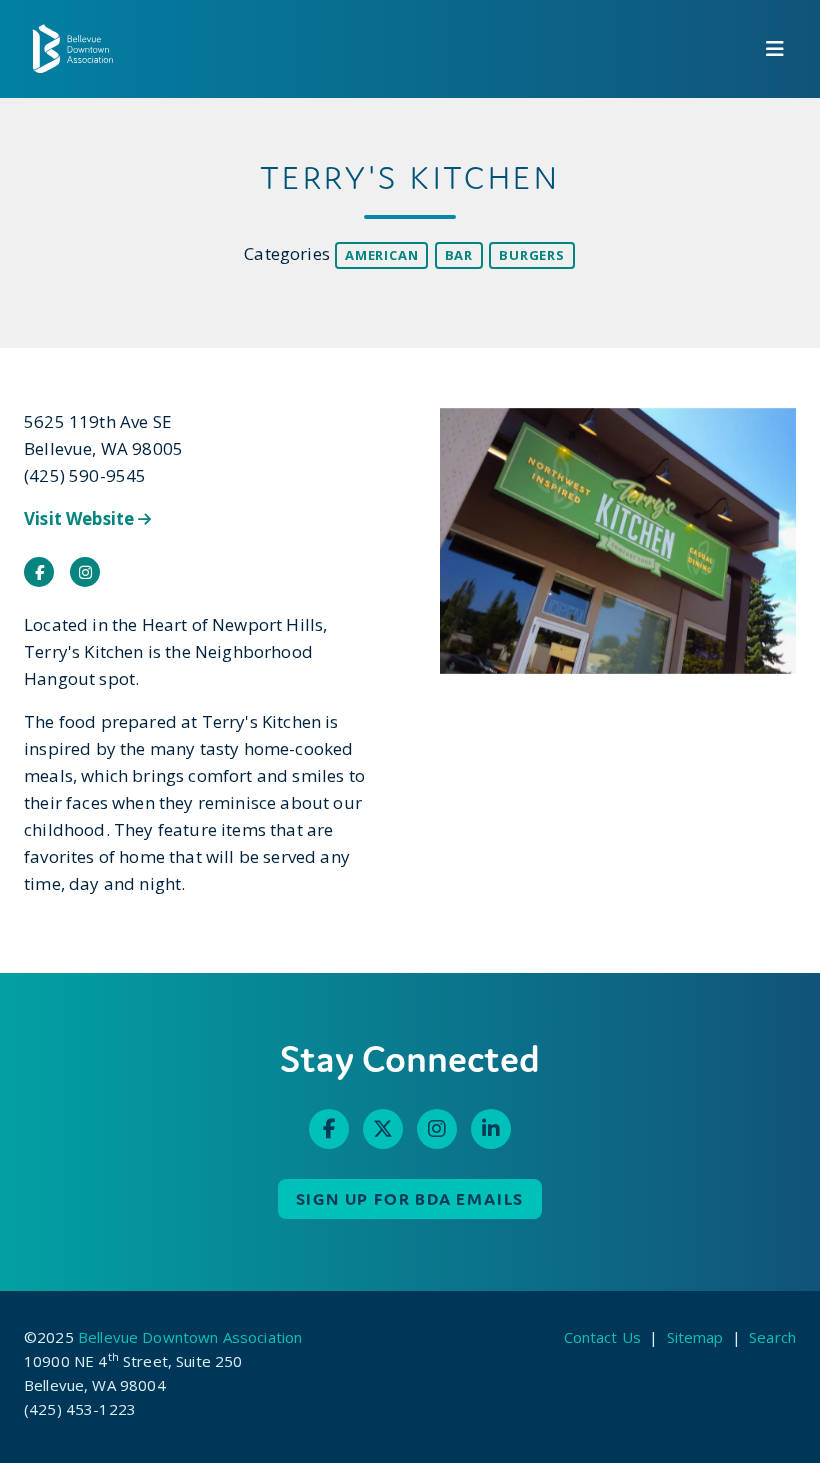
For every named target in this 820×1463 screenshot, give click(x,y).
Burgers (532, 255)
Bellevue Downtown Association (190, 1337)
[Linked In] (491, 1129)
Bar (459, 255)
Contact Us (603, 1337)
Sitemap (695, 1337)
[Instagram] (437, 1129)
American (381, 255)
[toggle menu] (775, 49)
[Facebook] (329, 1129)
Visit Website (81, 518)
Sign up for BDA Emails (410, 1199)
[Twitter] (383, 1129)
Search (772, 1337)
